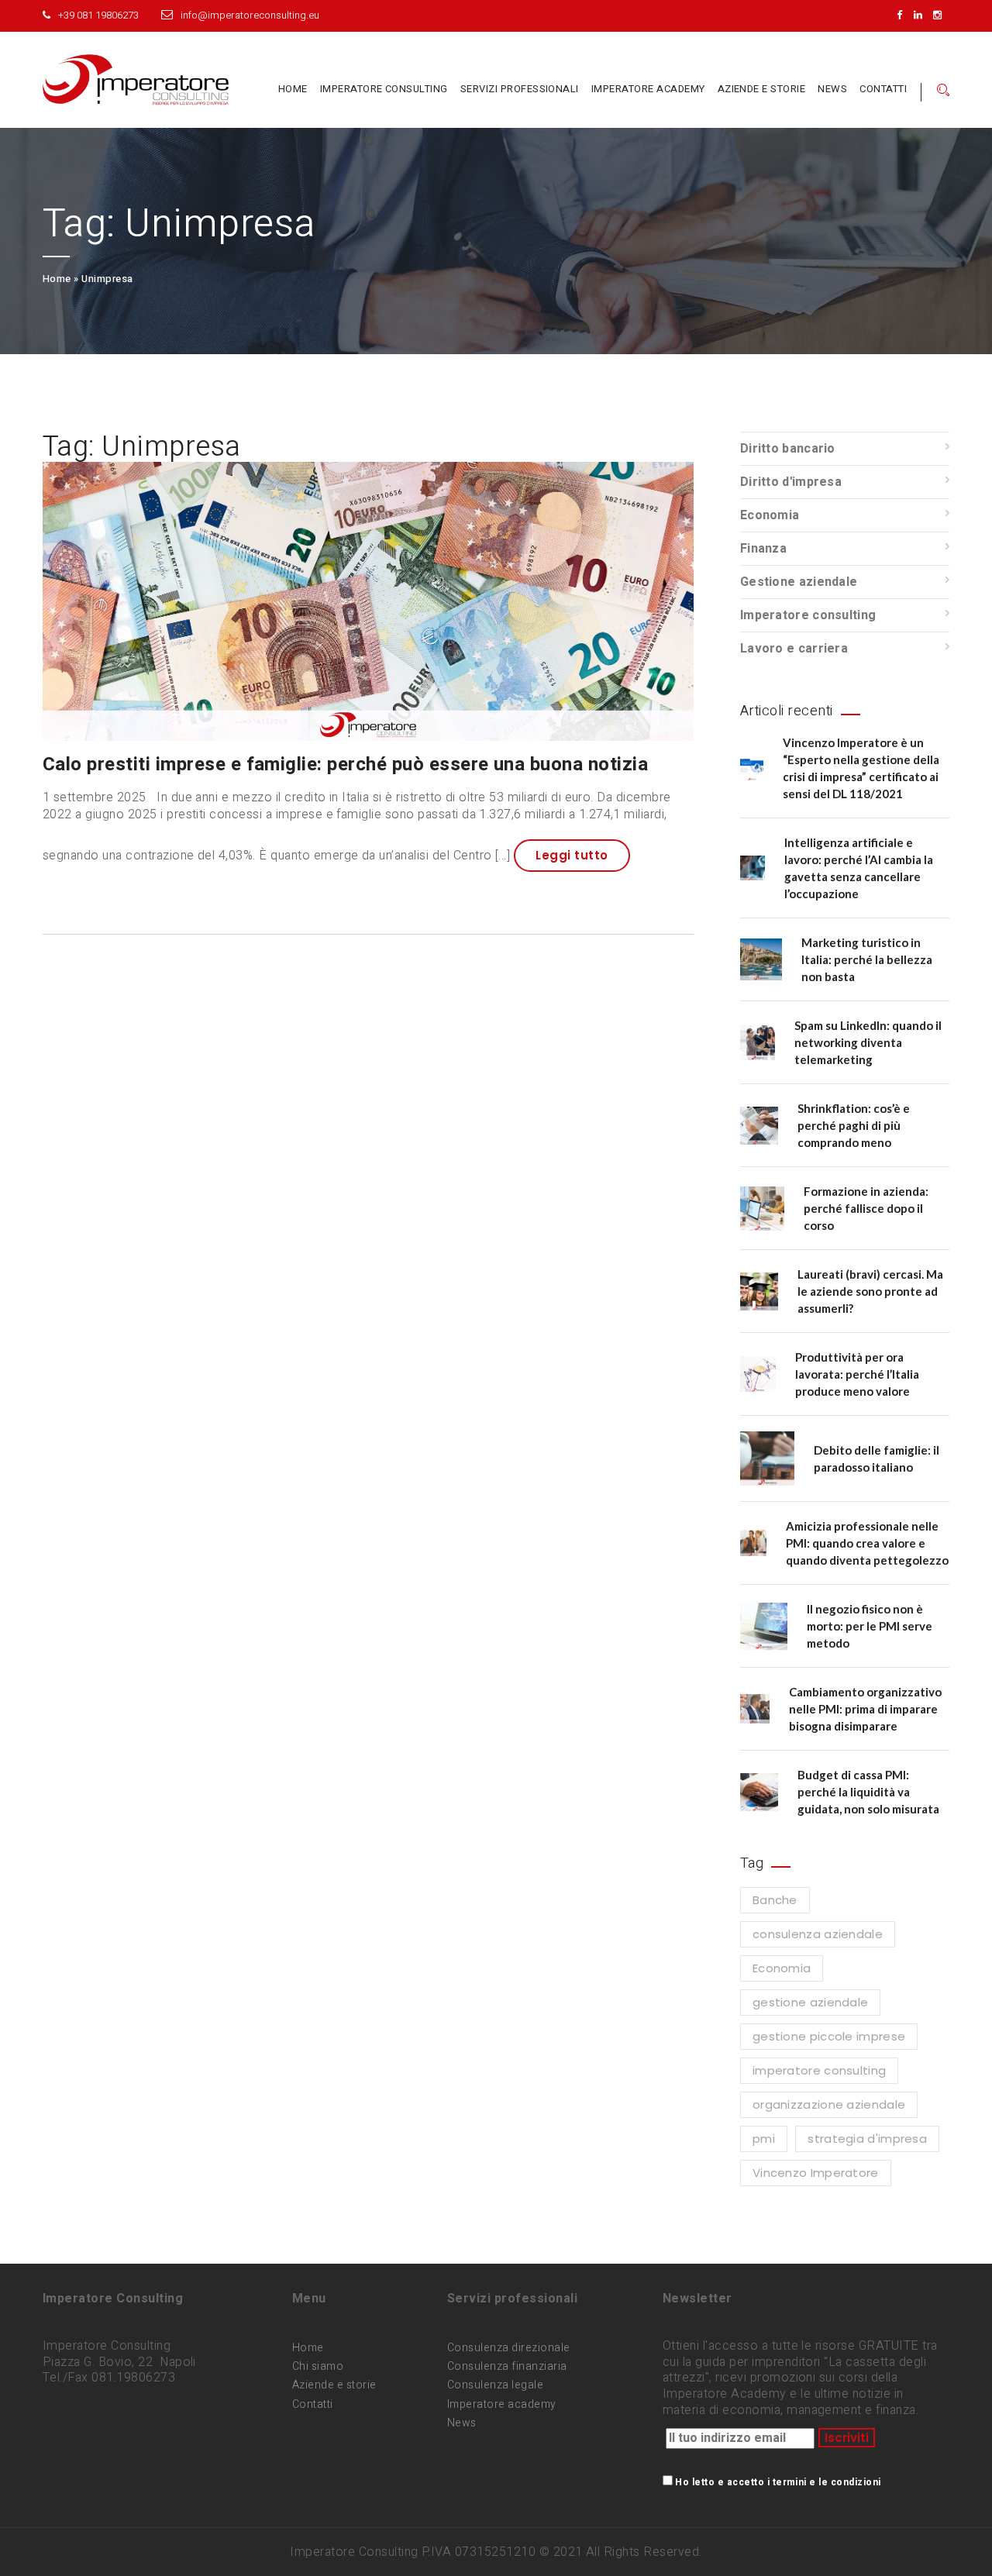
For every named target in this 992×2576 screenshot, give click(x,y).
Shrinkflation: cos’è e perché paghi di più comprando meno (854, 1125)
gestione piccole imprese (829, 2036)
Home (293, 89)
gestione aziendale (810, 2002)
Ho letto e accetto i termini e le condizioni (778, 2482)
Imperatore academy (502, 2404)
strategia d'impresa (867, 2139)
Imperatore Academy (648, 89)
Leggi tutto (572, 855)
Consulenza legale (495, 2385)
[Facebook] (903, 15)
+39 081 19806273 (98, 15)
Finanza (763, 549)
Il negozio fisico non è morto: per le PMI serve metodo (870, 1626)
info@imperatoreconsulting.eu (250, 15)
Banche (775, 1900)
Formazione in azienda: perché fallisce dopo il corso (866, 1208)
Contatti (883, 89)
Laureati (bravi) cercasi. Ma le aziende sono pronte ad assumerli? (870, 1291)
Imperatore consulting (384, 89)
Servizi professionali (520, 89)
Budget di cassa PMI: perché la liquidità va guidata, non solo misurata (868, 1792)
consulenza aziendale (818, 1934)
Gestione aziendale (799, 582)
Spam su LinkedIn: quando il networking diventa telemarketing (868, 1042)
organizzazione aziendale (829, 2104)
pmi (764, 2139)
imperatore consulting (819, 2070)
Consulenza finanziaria (507, 2366)
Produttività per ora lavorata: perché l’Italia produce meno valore (857, 1374)
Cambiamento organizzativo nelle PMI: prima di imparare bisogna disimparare (865, 1709)
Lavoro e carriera (794, 649)
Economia (770, 515)
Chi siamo (318, 2366)
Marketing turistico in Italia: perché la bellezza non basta (867, 959)
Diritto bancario (788, 449)
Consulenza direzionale (509, 2348)
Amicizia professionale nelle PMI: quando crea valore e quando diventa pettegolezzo (867, 1543)
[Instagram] (941, 15)
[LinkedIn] (922, 15)
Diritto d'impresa (791, 482)
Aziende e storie (762, 89)
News (832, 89)
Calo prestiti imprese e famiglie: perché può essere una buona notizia (345, 765)
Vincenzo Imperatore (816, 2173)
